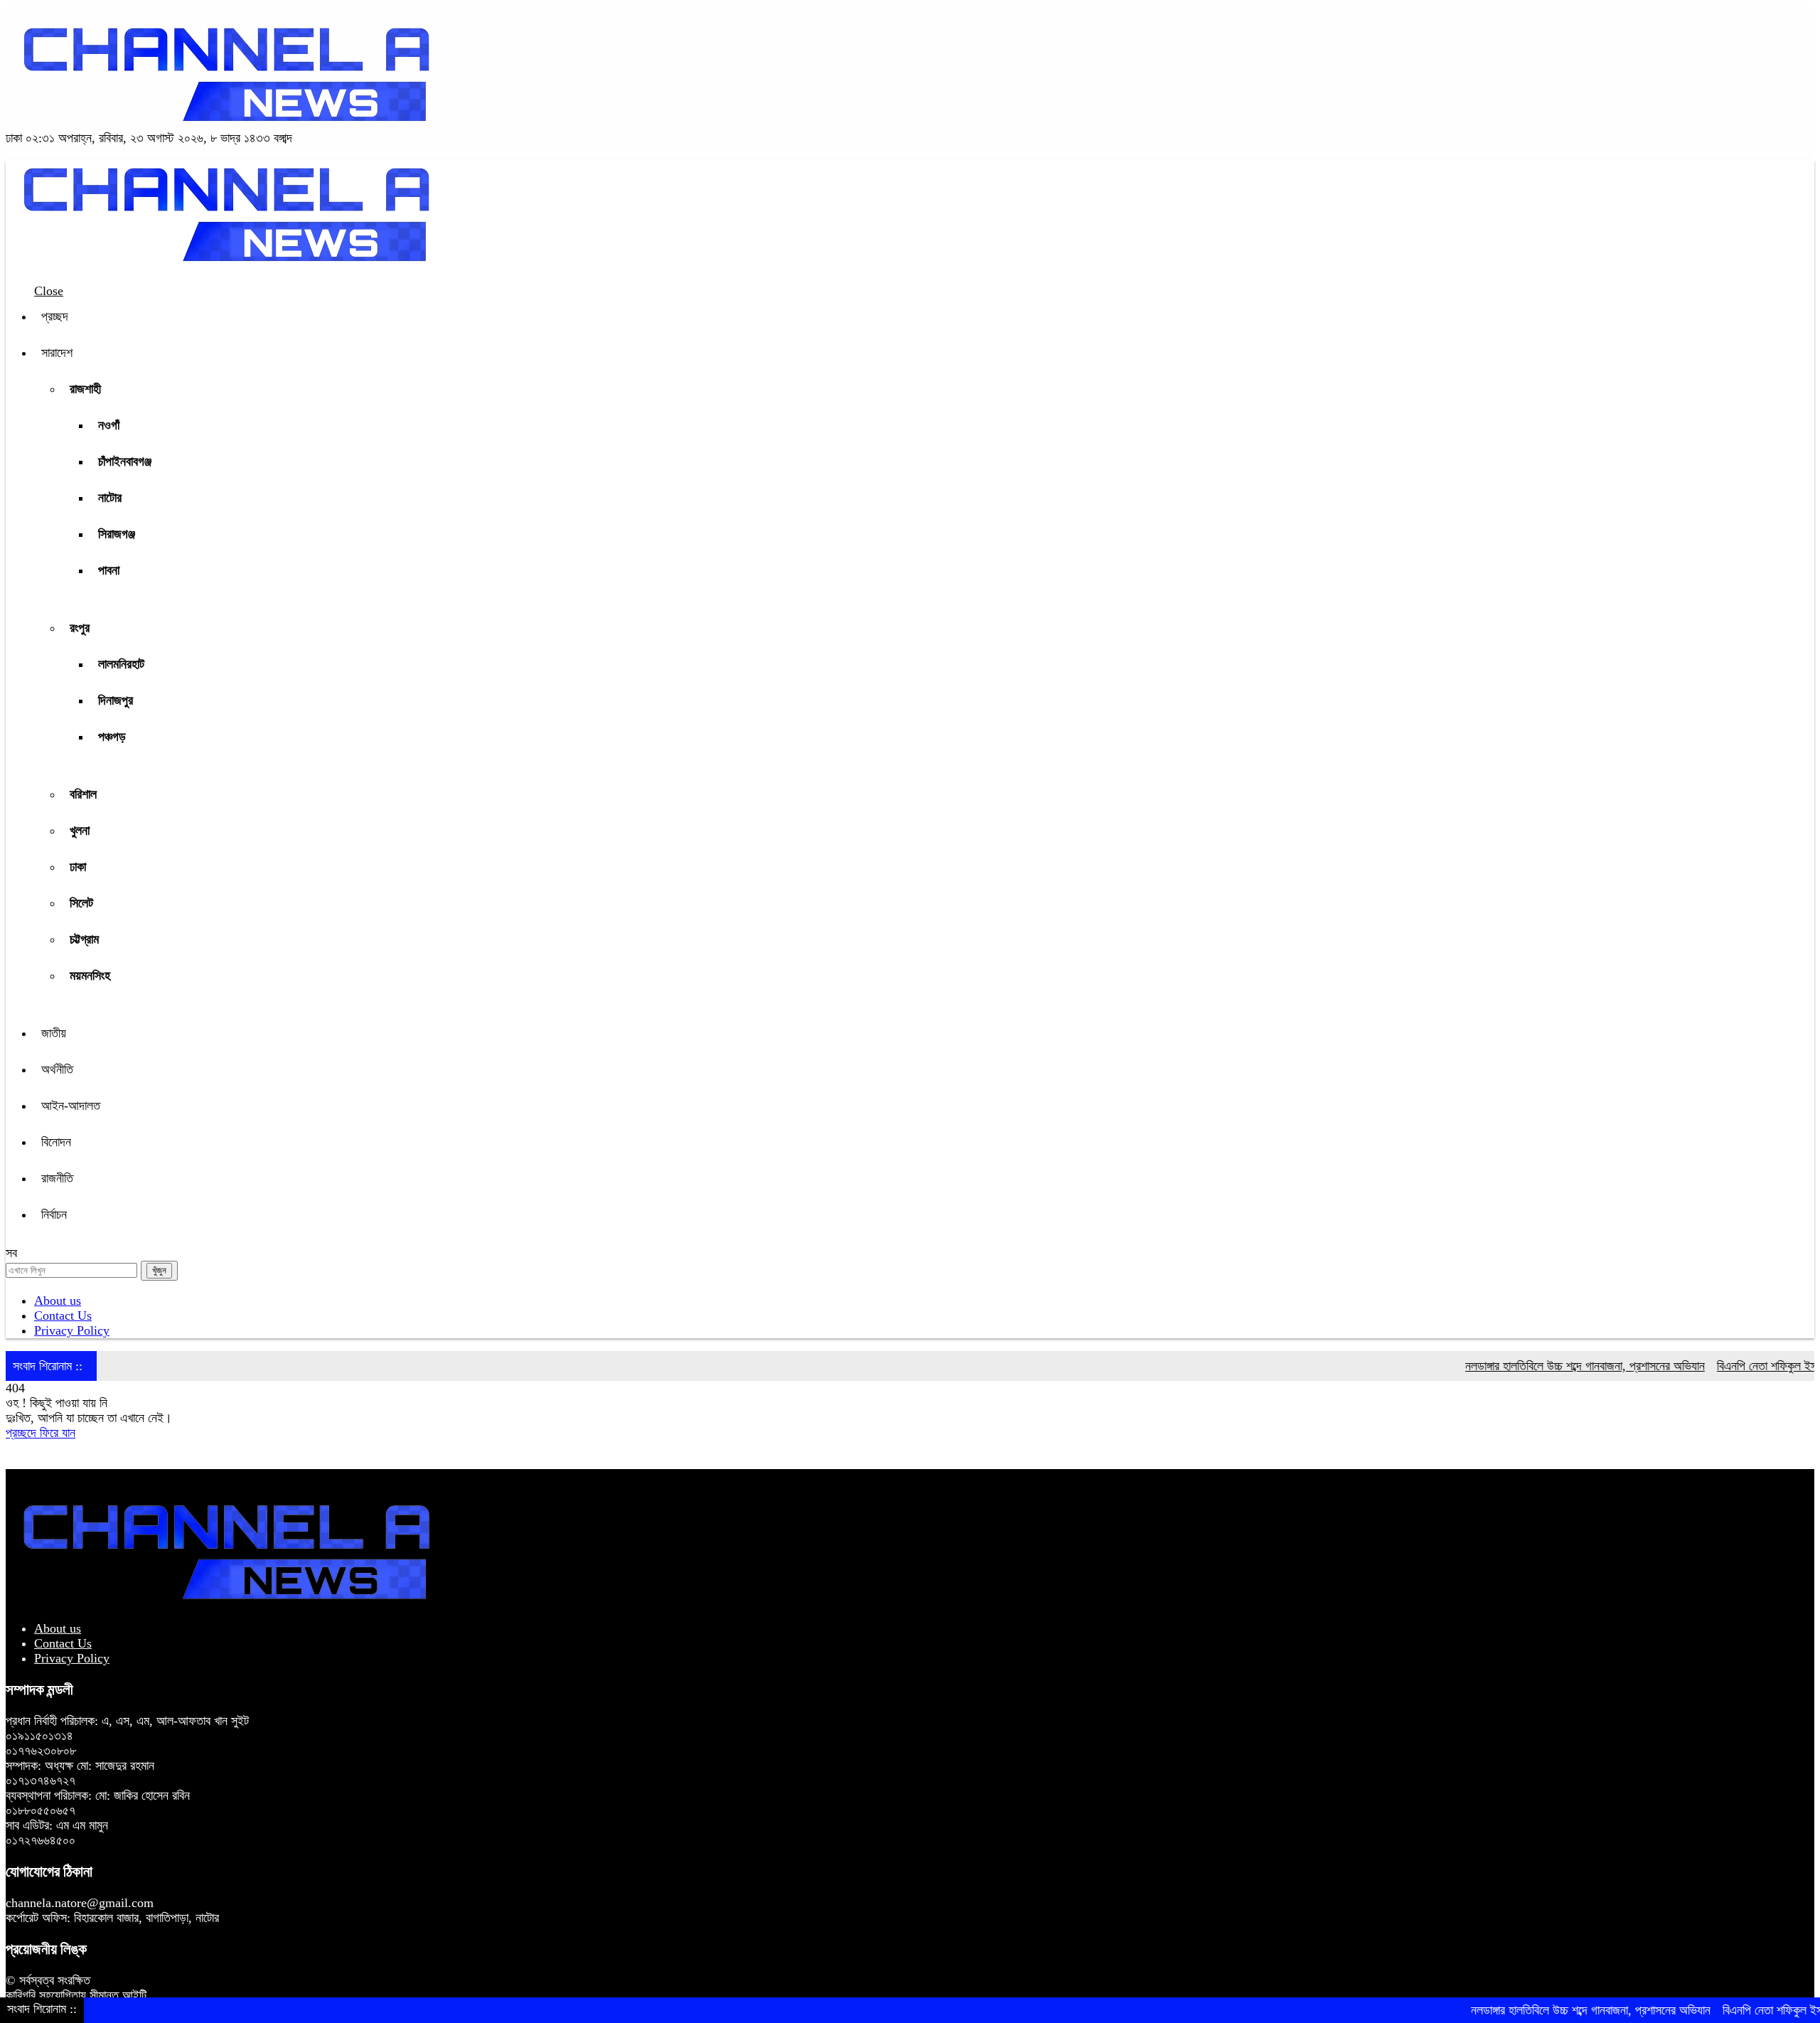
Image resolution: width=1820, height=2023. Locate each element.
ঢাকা (78, 867)
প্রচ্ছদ (55, 316)
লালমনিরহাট (121, 664)
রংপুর (80, 628)
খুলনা (80, 831)
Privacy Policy (72, 1330)
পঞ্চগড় (112, 737)
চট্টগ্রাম (84, 939)
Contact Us (63, 1315)
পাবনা (109, 570)
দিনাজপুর (116, 700)
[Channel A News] (226, 123)
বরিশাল (83, 794)
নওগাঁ (109, 425)
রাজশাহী (85, 389)
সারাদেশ (57, 353)
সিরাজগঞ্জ (117, 534)
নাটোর (110, 498)
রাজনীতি (57, 1178)
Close (49, 291)
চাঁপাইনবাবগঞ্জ (125, 461)
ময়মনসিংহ (90, 976)
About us (58, 1301)
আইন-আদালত (71, 1106)
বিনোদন (56, 1142)
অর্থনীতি (57, 1069)
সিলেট (81, 903)
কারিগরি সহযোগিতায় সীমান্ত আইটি (76, 1995)
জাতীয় (54, 1033)
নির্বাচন (54, 1215)
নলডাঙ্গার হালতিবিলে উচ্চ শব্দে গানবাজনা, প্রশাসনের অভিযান (1542, 1366)
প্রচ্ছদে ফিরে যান (41, 1433)
